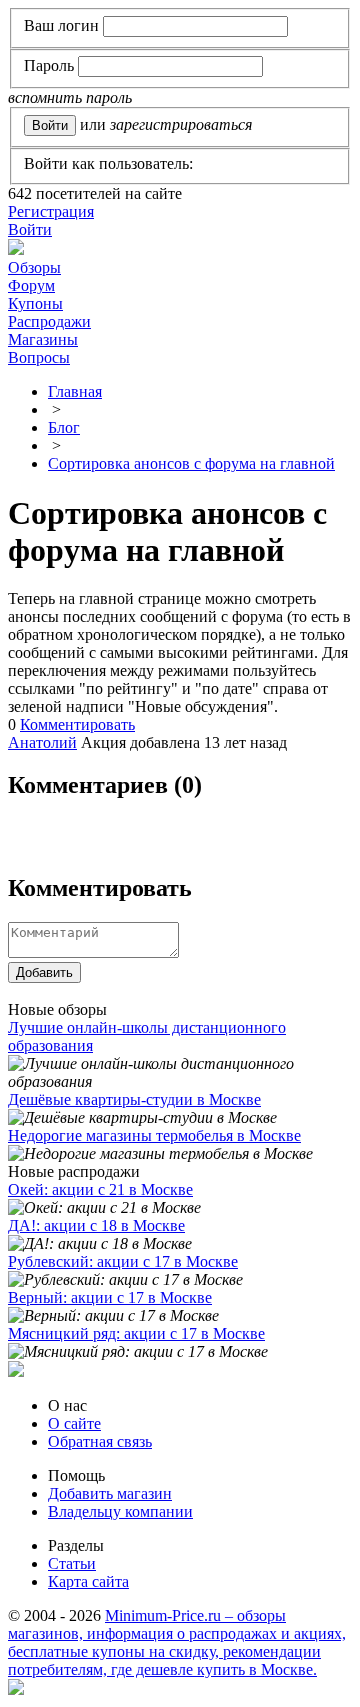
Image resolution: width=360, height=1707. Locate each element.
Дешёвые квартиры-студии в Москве (134, 1099)
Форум (31, 285)
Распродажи (49, 321)
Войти (30, 229)
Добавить (44, 972)
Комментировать (77, 724)
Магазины (43, 339)
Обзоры (34, 267)
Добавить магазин (110, 1493)
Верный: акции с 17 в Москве (110, 1297)
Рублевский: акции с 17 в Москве (123, 1261)
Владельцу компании (120, 1511)
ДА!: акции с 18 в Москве (96, 1225)
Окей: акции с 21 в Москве (100, 1189)
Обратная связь (100, 1441)
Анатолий (42, 742)
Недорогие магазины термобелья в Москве (154, 1135)
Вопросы (39, 357)
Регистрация (51, 211)
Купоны (35, 303)
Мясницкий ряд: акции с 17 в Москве (136, 1333)
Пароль (49, 65)
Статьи (72, 1563)
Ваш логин (61, 25)
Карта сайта (88, 1581)
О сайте (74, 1423)
